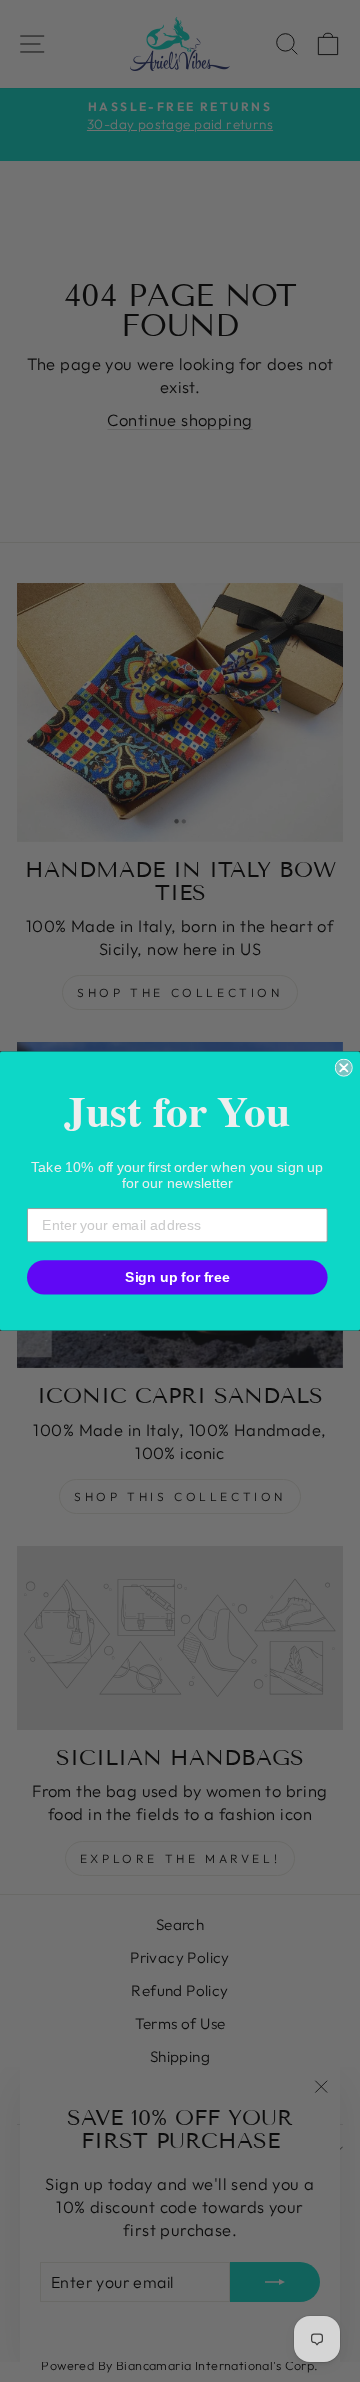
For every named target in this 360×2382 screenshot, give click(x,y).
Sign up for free (177, 1276)
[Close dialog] (344, 1068)
